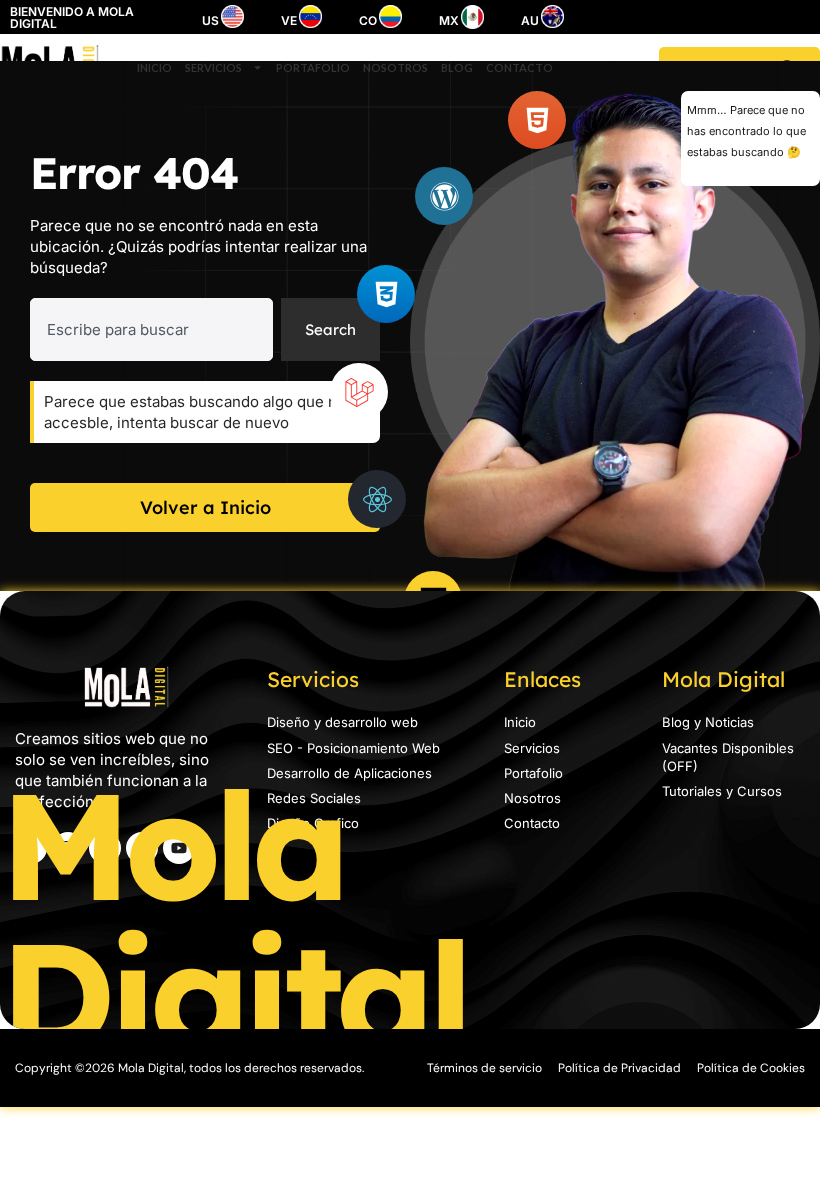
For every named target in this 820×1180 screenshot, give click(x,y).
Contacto (519, 67)
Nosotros (395, 67)
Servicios (213, 67)
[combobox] (151, 329)
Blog (457, 67)
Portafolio (313, 67)
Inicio (154, 67)
